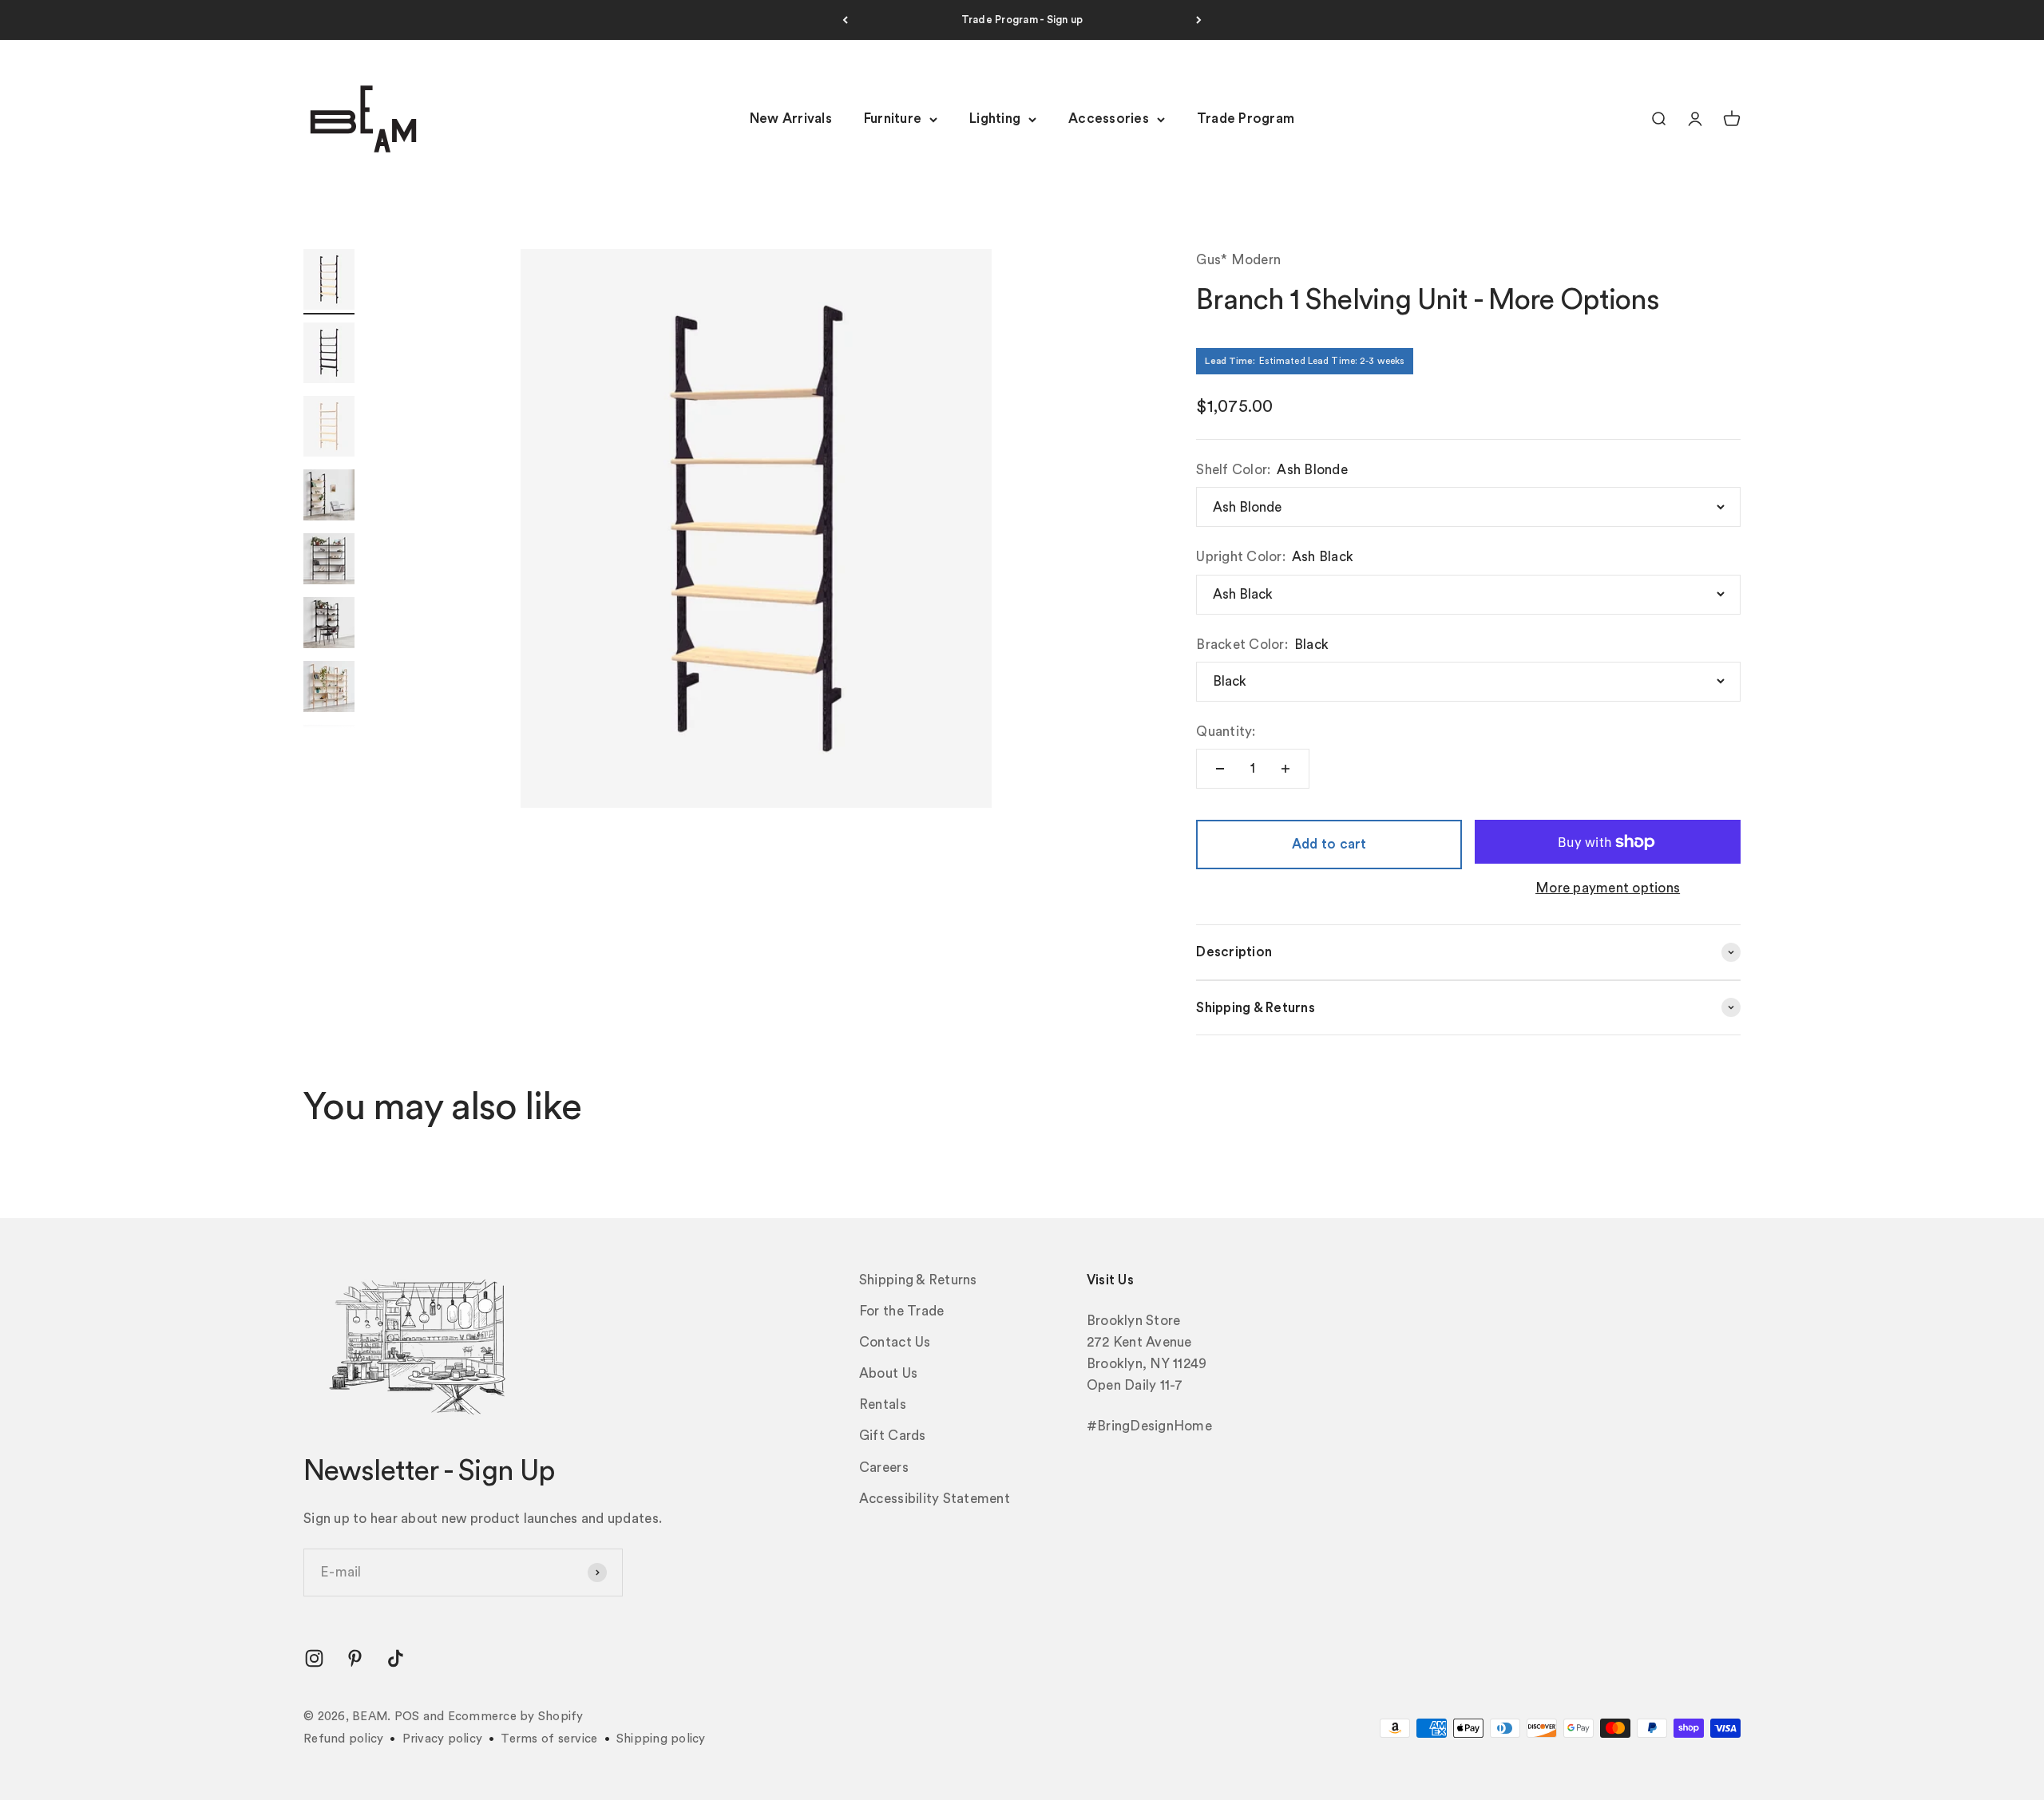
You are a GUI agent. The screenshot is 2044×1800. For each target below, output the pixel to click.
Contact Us (895, 1342)
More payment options (1608, 888)
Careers (884, 1468)
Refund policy (343, 1739)
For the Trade (901, 1311)
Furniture (893, 119)
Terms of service (549, 1739)
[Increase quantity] (1285, 769)
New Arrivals (791, 119)
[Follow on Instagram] (314, 1658)
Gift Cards (893, 1436)
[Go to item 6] (329, 625)
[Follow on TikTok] (396, 1658)
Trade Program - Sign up (1022, 20)
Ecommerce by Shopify (516, 1717)
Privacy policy (443, 1739)
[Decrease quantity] (1220, 769)
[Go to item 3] (329, 429)
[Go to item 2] (329, 355)
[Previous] (845, 20)
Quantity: (1226, 732)
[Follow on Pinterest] (355, 1658)
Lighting (995, 119)
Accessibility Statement (935, 1499)
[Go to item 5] (329, 561)
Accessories (1109, 119)
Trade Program (1246, 119)
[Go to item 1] (329, 282)
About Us (888, 1373)
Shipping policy (661, 1739)
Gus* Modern (1238, 260)
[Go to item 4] (329, 497)
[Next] (1199, 20)
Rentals (883, 1404)
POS (407, 1717)
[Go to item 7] (329, 689)
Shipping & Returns (918, 1280)
